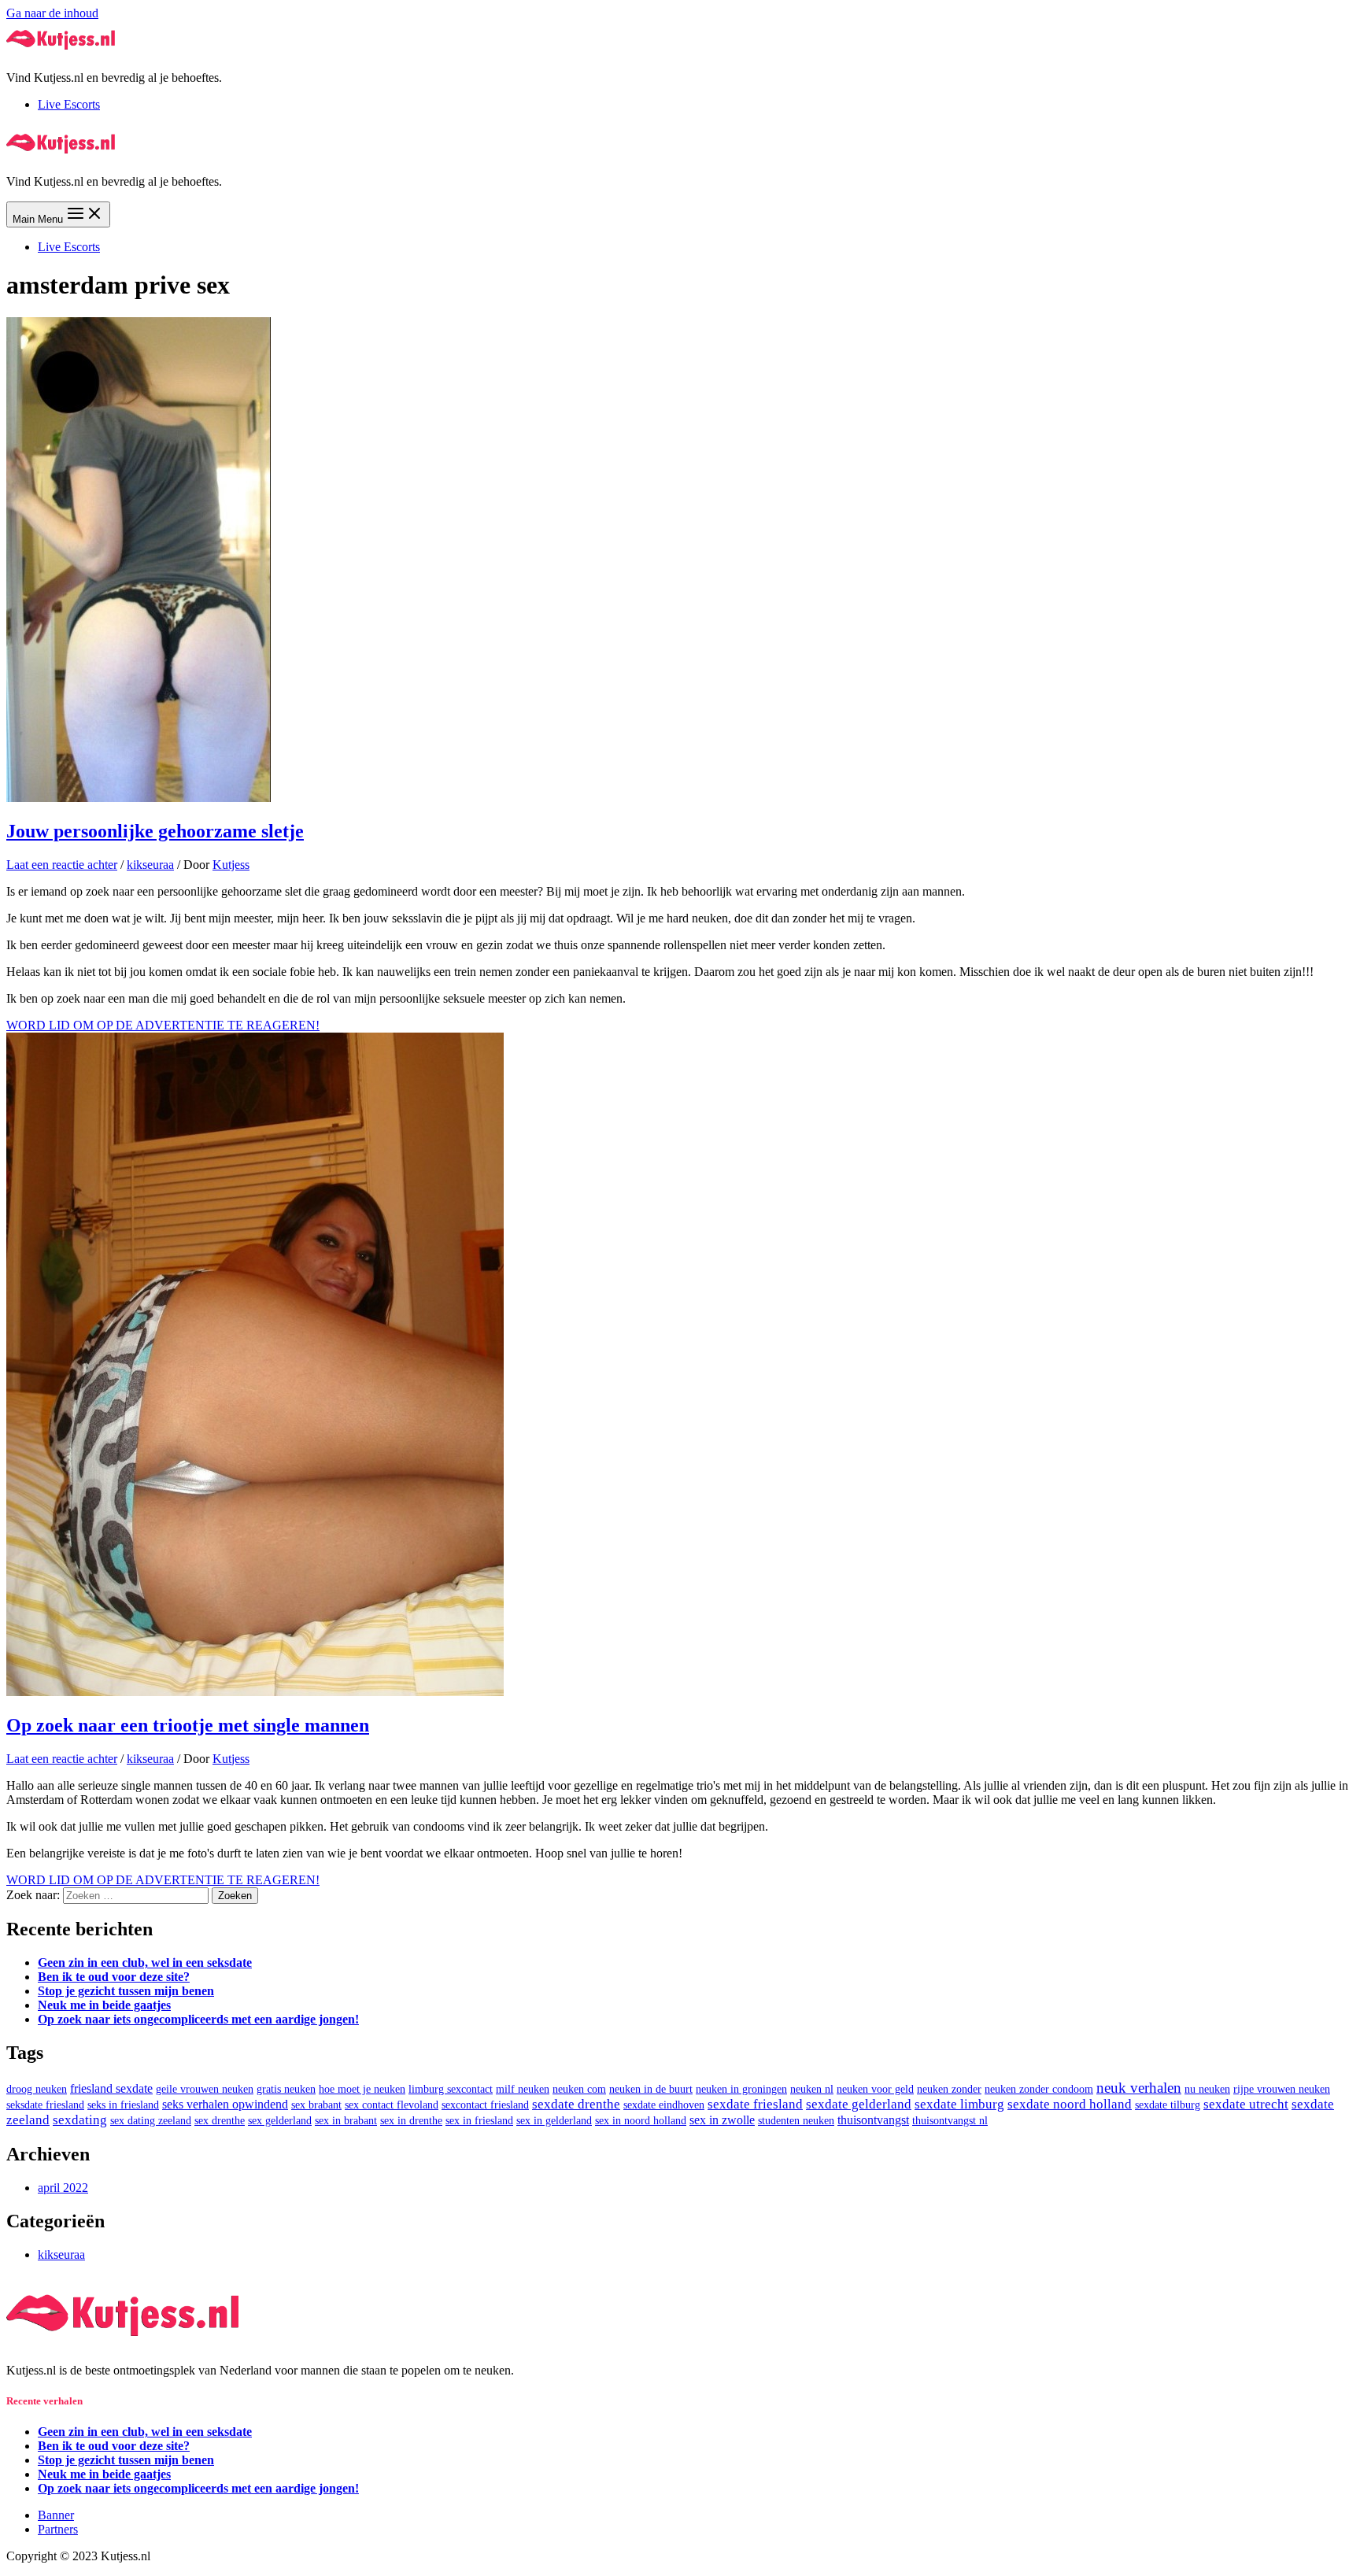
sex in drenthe (411, 2121)
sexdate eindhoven (664, 2105)
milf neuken (523, 2089)
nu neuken (1207, 2089)
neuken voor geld (875, 2089)
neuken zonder (949, 2089)
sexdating (80, 2120)
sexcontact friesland (485, 2105)
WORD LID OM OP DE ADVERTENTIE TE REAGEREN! (163, 1025)
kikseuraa (150, 865)
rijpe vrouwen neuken (1282, 2089)
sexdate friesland (755, 2104)
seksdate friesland (45, 2105)
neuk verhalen (1139, 2088)
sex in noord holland (641, 2121)
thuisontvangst (873, 2120)
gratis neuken (286, 2089)
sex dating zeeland (151, 2121)
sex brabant (316, 2105)
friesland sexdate (111, 2088)
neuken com (579, 2089)
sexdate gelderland (859, 2104)
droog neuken (37, 2089)
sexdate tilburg (1168, 2105)
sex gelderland (280, 2121)
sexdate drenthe (576, 2104)
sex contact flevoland (392, 2105)
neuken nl (812, 2089)
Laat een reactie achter (62, 865)
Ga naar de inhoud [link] (52, 13)
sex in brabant (346, 2121)
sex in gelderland (554, 2121)
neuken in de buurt (651, 2089)
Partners (58, 2529)
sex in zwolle (722, 2120)
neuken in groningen (741, 2089)
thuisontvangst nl (950, 2121)
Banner (56, 2515)
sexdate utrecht (1246, 2104)
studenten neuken (796, 2121)
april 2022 (63, 2188)
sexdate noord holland (1070, 2104)
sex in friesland (479, 2121)
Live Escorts (69, 104)
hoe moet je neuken (362, 2089)
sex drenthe (220, 2121)
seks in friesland (123, 2105)
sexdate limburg (959, 2104)
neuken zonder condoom (1039, 2089)
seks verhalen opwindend (225, 2104)
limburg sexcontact (451, 2089)
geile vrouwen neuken (205, 2089)
